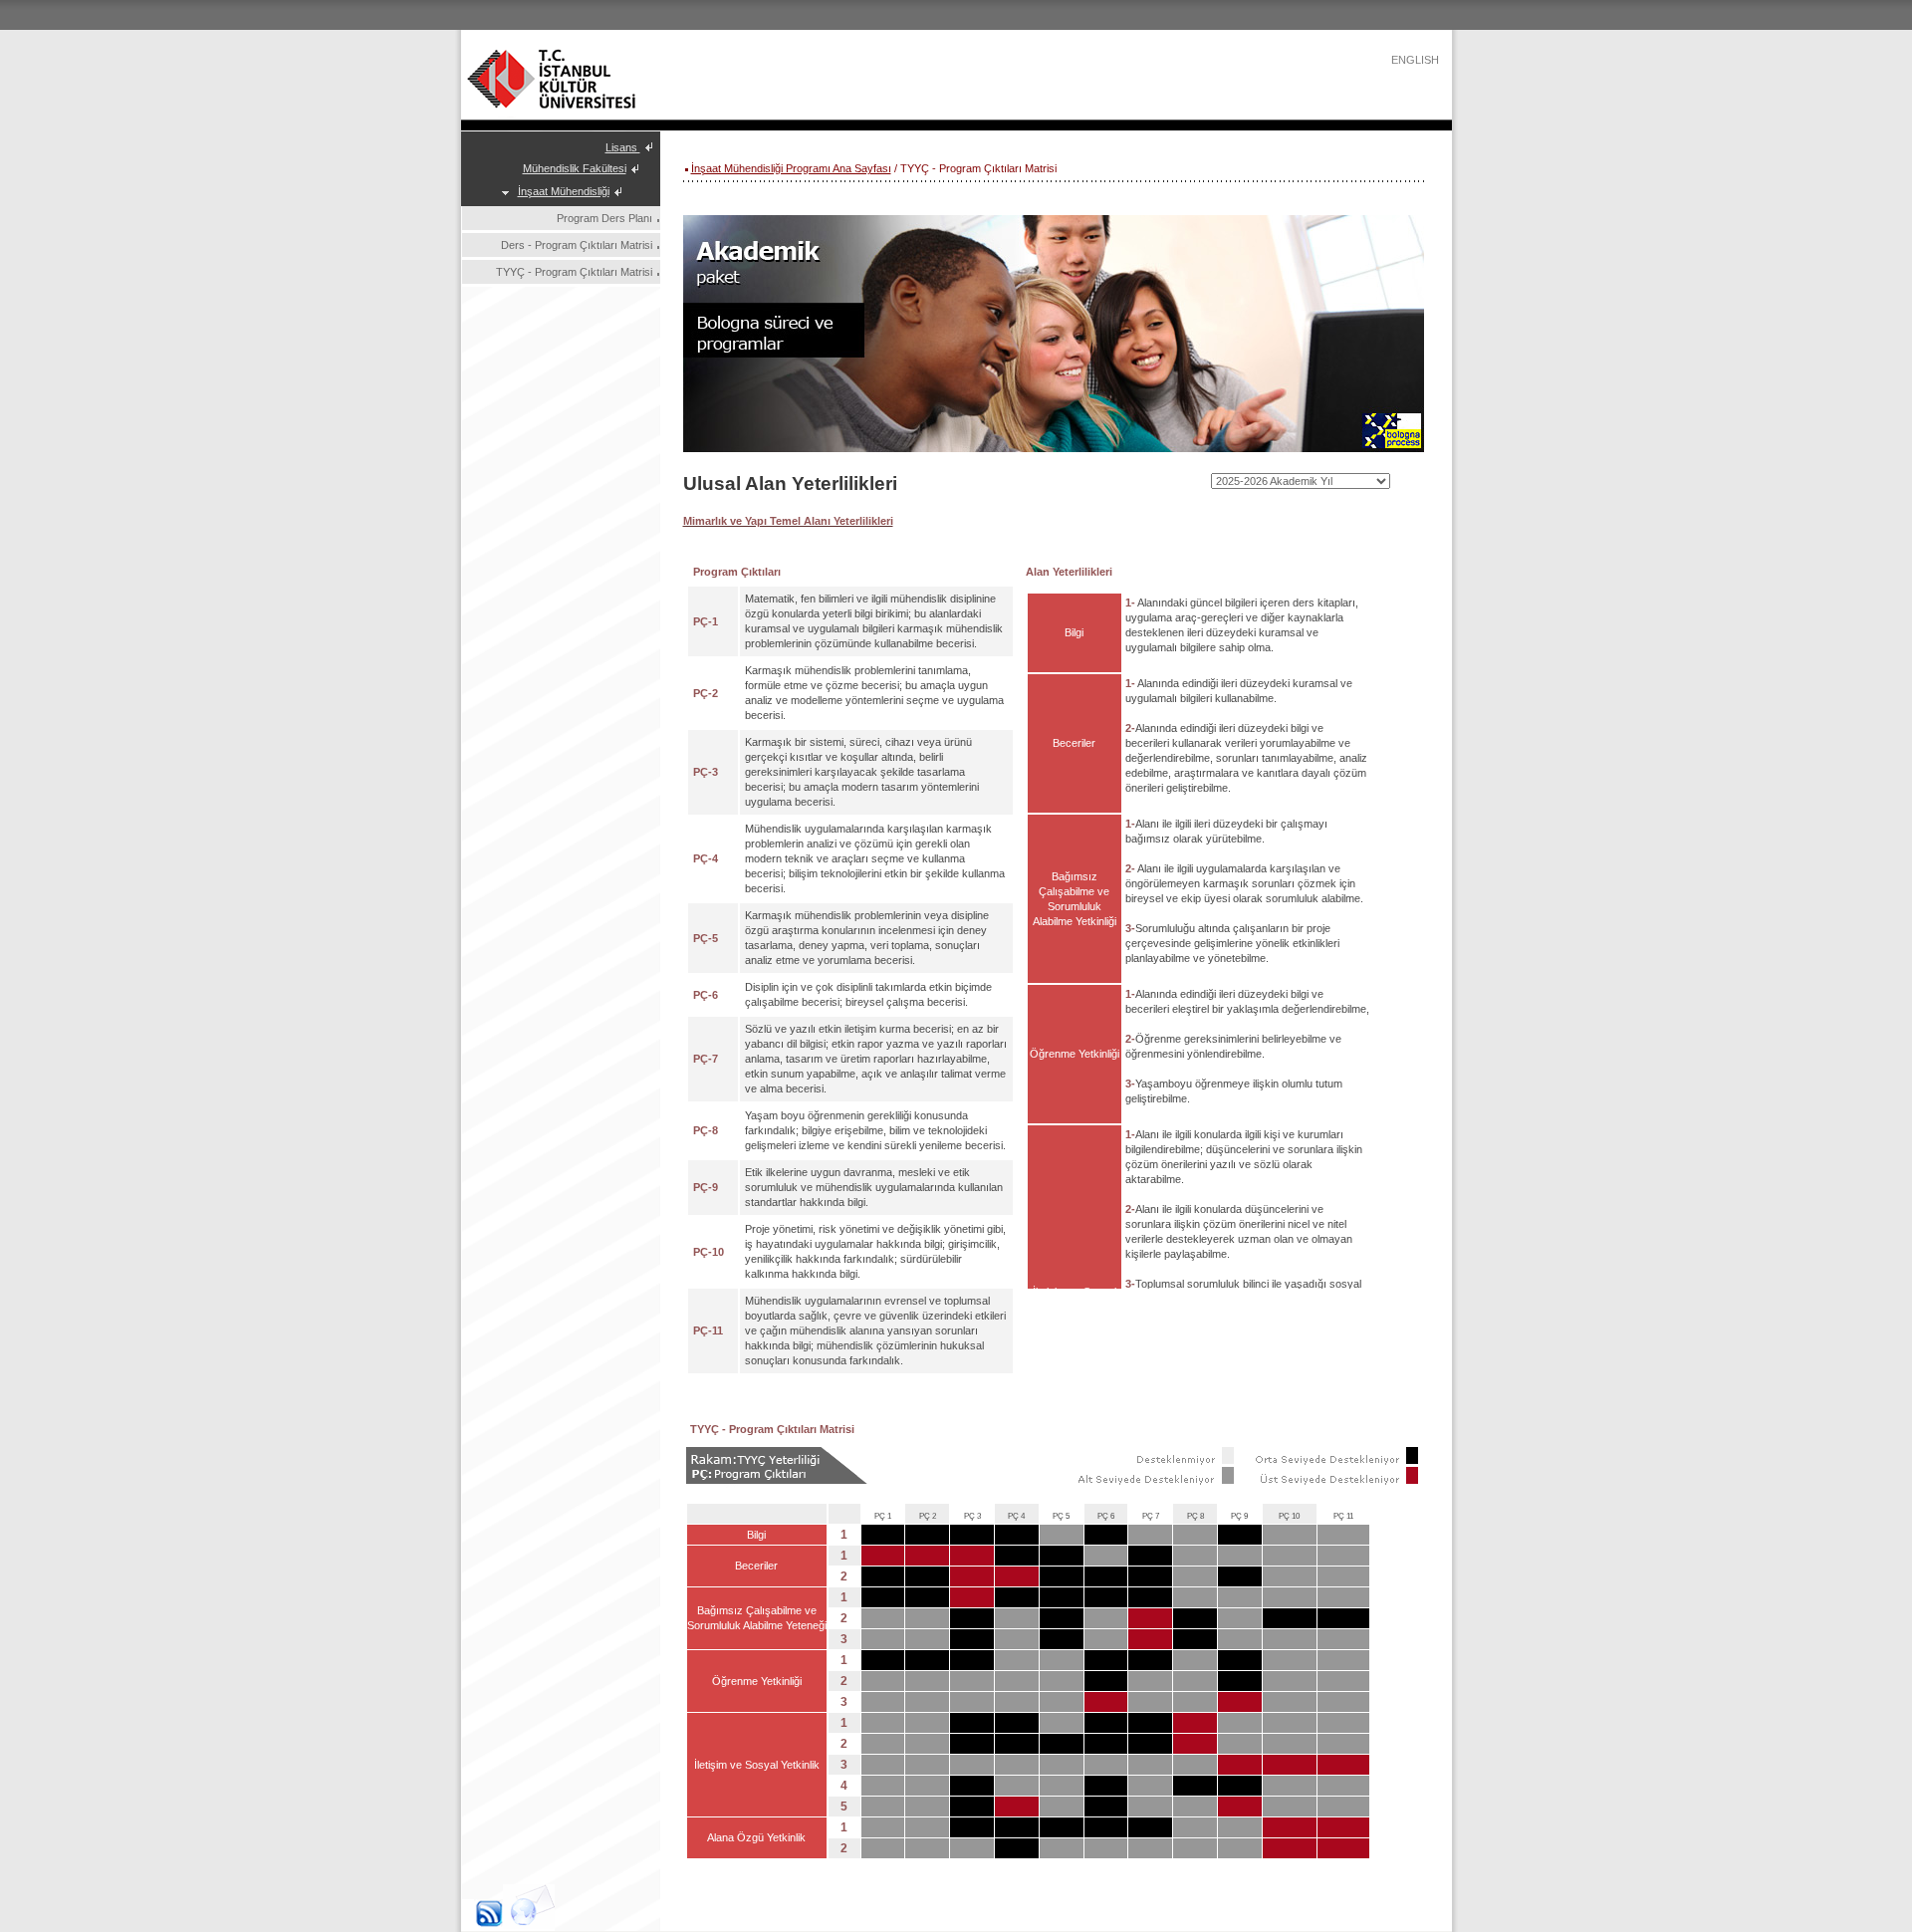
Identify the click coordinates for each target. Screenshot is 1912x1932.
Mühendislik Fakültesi (575, 168)
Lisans (623, 147)
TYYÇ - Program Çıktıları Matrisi (574, 272)
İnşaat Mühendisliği (564, 191)
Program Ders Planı (604, 218)
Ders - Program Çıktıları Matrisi (577, 245)
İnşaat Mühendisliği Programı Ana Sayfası (791, 168)
